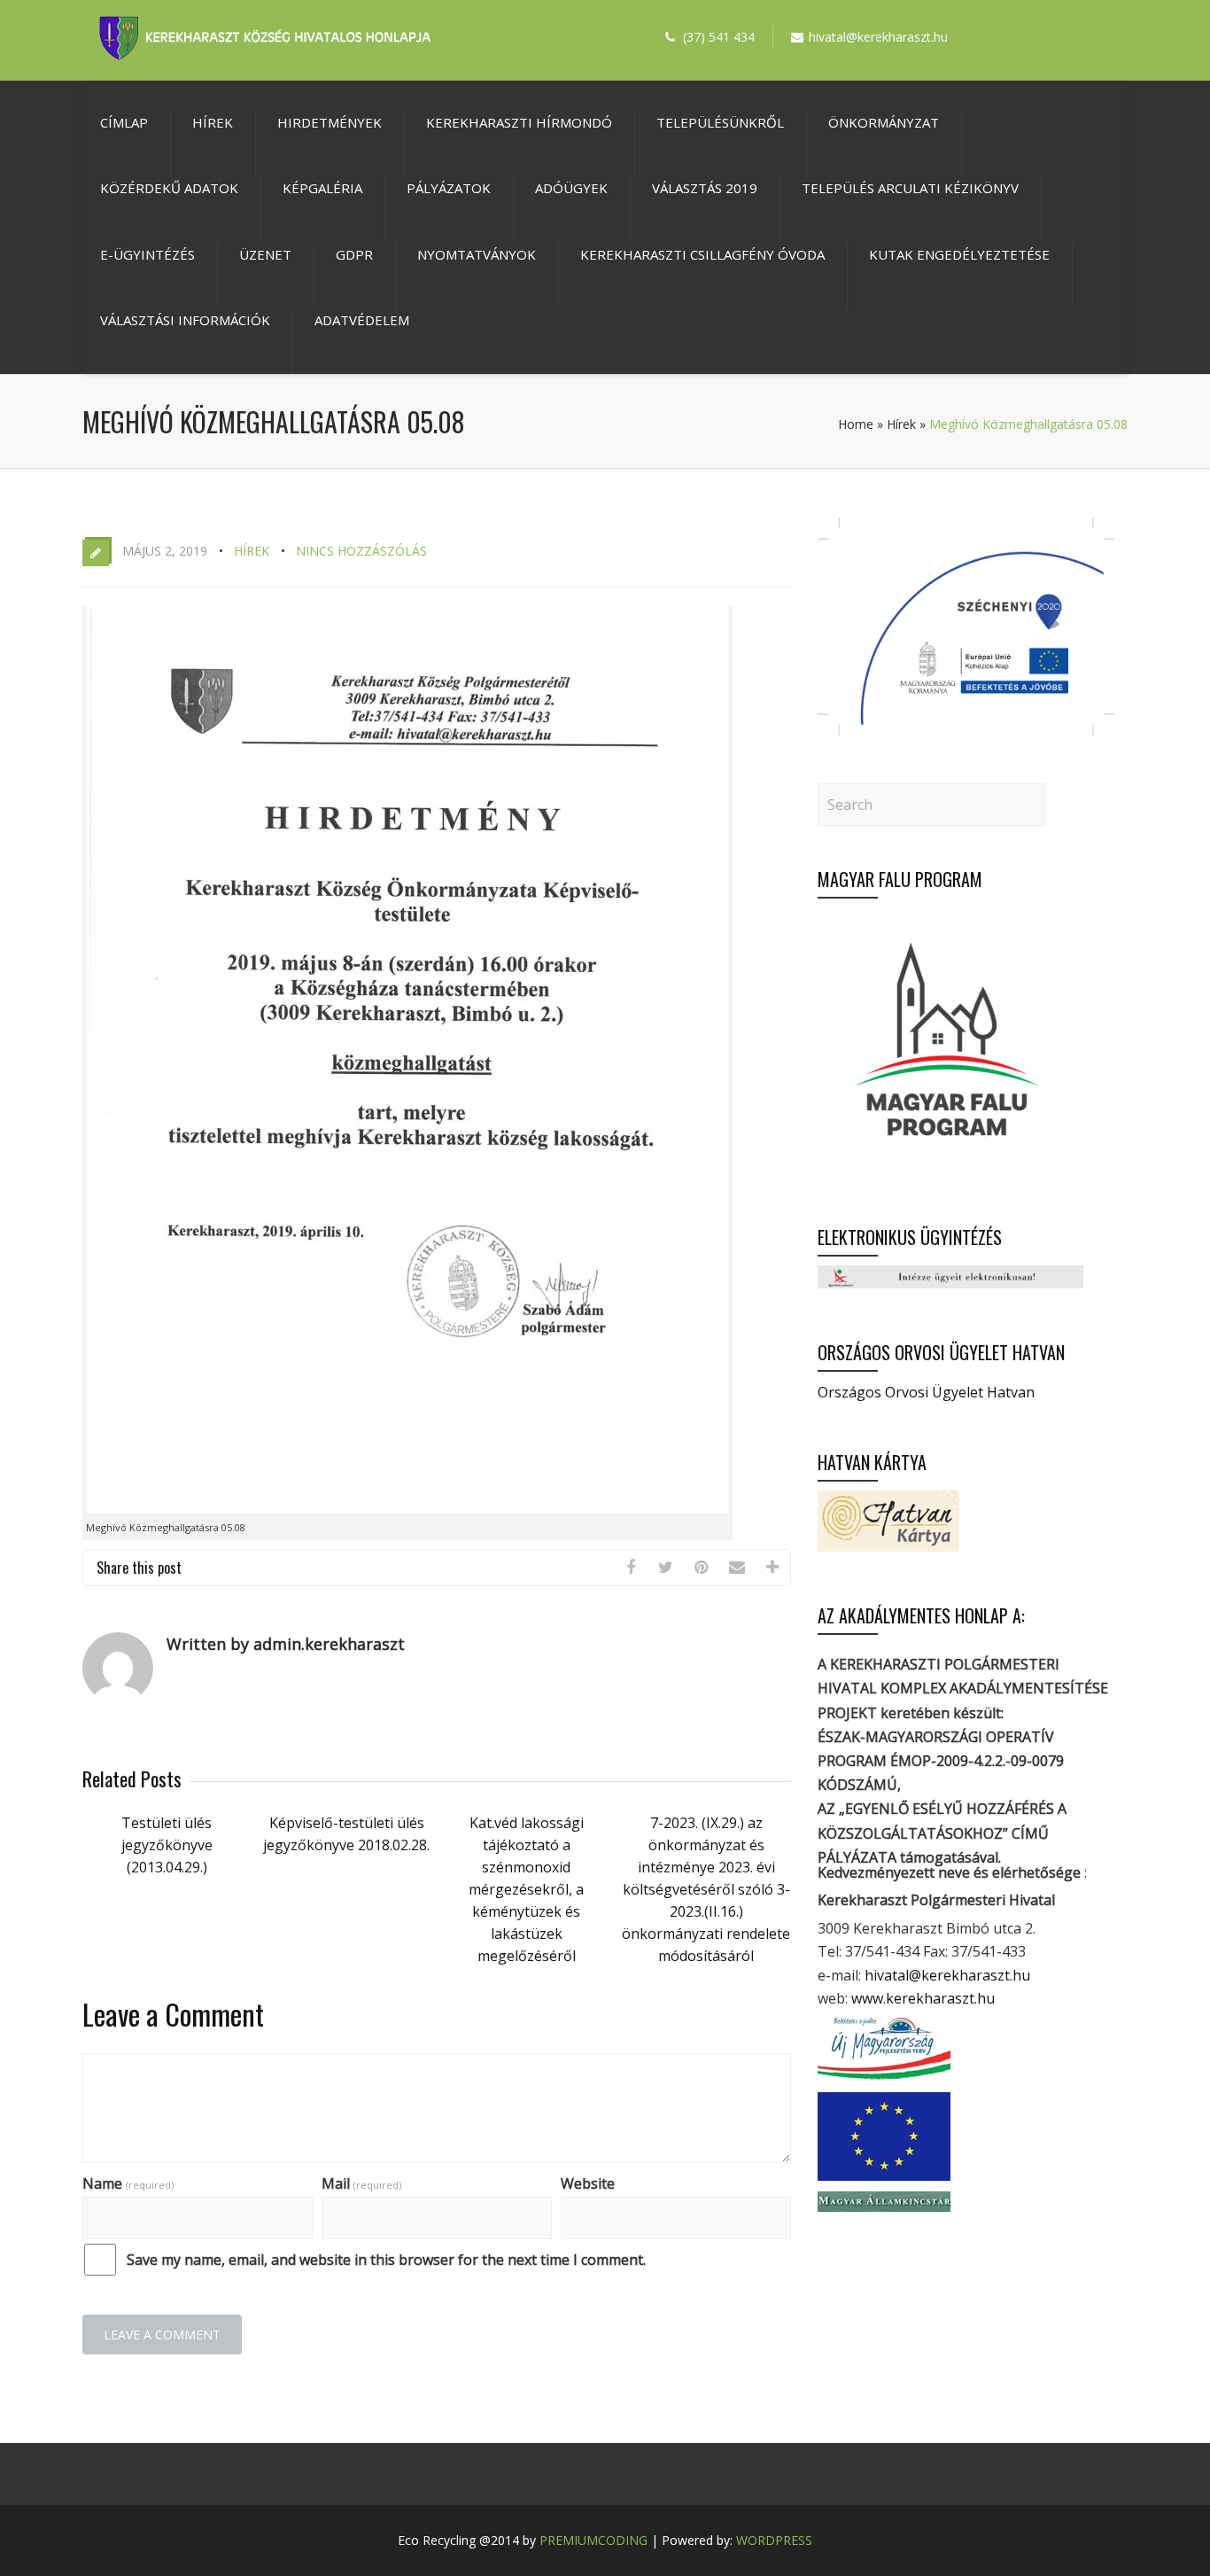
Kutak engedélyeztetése (959, 254)
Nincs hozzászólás (361, 551)
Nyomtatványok (477, 254)
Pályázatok (449, 188)
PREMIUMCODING (593, 2540)
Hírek (213, 122)
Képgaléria (322, 188)
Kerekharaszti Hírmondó (519, 122)
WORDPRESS (774, 2540)
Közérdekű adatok (169, 188)
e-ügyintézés (147, 254)
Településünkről (720, 122)
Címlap (124, 122)
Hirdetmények (330, 122)
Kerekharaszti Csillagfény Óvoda (702, 254)
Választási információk (185, 320)
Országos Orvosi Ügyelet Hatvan (926, 1392)
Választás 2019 (705, 188)
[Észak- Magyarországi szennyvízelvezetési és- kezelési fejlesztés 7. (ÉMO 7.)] (966, 730)
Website (588, 2183)
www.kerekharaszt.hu (923, 1998)
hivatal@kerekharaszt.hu (947, 1975)
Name (128, 2183)
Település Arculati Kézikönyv (910, 188)
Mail (361, 2183)
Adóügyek (571, 188)
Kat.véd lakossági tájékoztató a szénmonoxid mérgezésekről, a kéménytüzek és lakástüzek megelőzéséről (526, 1889)
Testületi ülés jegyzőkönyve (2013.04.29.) (167, 1845)
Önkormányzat (884, 122)
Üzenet (265, 254)
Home (856, 424)
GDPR (354, 254)
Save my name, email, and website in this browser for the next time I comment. (386, 2260)
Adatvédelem (362, 320)
